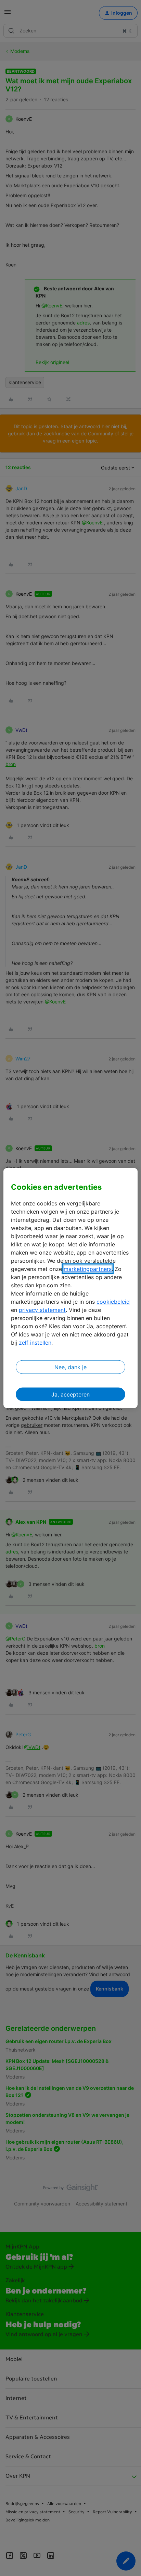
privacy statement (42, 1309)
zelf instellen (35, 1342)
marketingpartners (88, 1269)
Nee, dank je (70, 1367)
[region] (70, 1288)
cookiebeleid (113, 1301)
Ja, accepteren (70, 1394)
